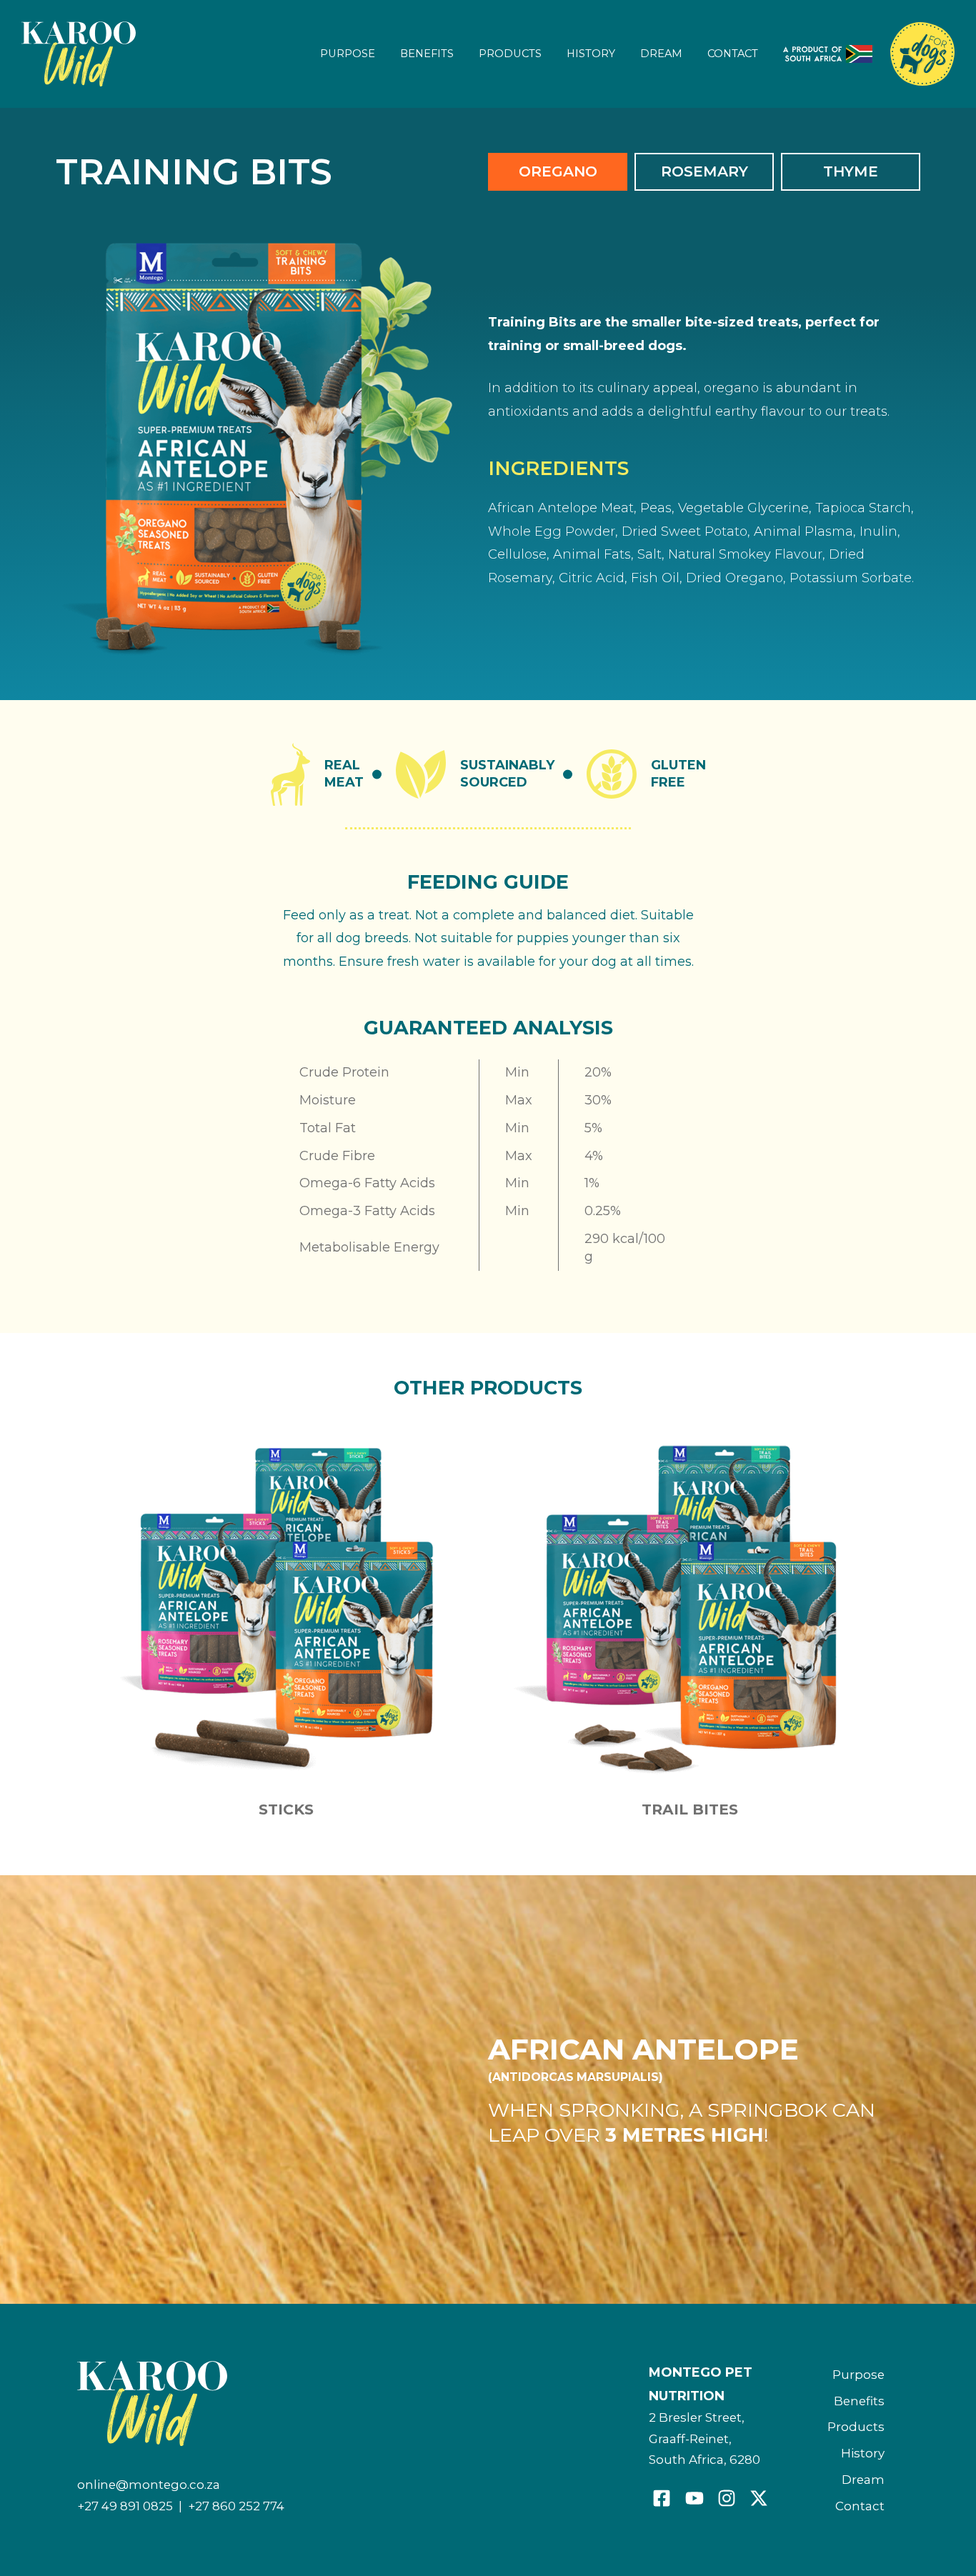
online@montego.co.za (149, 2485)
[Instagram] (727, 2498)
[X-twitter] (759, 2498)
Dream (661, 54)
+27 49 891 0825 (125, 2506)
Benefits (427, 54)
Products (510, 54)
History (591, 54)
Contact (733, 54)
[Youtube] (694, 2498)
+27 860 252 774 (236, 2506)
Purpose (348, 54)
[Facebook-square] (662, 2498)
